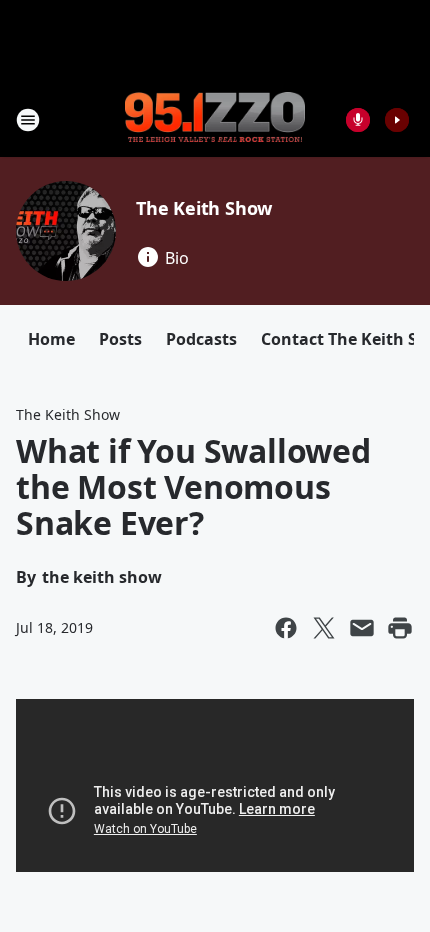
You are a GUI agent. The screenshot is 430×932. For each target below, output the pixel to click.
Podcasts (201, 339)
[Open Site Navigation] (28, 120)
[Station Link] (215, 119)
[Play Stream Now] (397, 120)
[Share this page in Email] (362, 628)
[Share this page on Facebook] (286, 628)
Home (51, 339)
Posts (120, 339)
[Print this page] (400, 628)
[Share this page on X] (324, 628)
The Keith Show (204, 208)
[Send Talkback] (358, 120)
